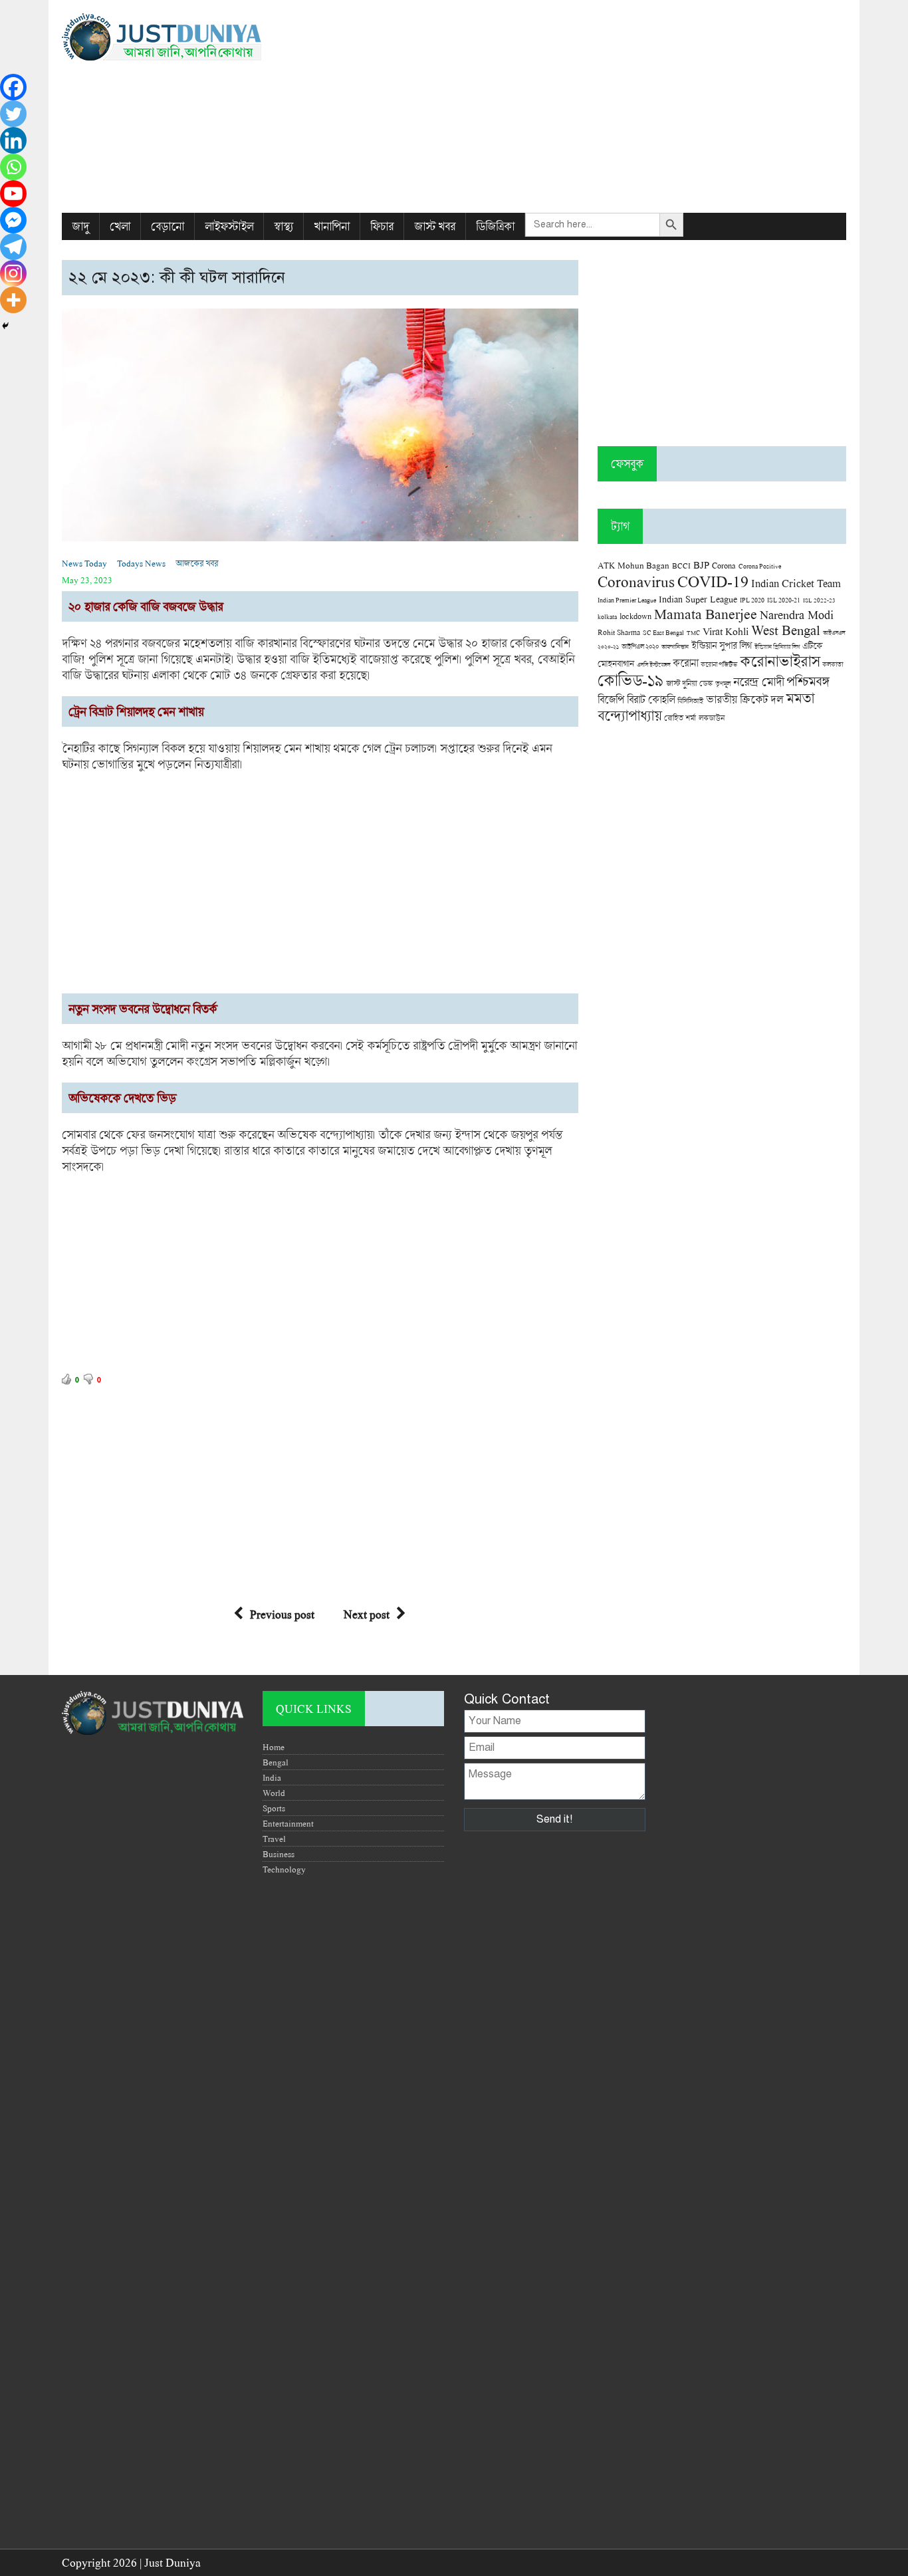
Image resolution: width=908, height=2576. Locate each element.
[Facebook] (13, 87)
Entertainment (288, 1823)
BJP (701, 565)
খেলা (120, 226)
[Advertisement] (588, 106)
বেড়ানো (168, 226)
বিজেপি (611, 699)
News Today (84, 563)
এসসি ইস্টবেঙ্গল (653, 665)
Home (274, 1747)
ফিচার (382, 226)
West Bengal (786, 630)
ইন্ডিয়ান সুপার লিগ (722, 645)
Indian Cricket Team (796, 583)
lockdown (635, 616)
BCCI (681, 566)
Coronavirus (636, 581)
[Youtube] (13, 193)
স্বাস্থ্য (284, 226)
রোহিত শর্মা (680, 718)
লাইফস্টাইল (229, 226)
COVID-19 (713, 581)
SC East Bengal (663, 633)
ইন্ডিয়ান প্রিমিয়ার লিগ (777, 647)
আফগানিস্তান (675, 647)
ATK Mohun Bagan (633, 565)
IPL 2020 (752, 600)
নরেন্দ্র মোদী (758, 682)
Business (279, 1854)
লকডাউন (712, 717)
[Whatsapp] (13, 167)
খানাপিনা (332, 226)
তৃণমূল (723, 684)
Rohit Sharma (619, 632)
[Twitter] (13, 114)
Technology (284, 1869)
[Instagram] (13, 273)
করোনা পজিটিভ (719, 665)
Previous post (282, 1614)
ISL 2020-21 (784, 600)
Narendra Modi (797, 614)
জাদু (80, 226)
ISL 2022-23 (819, 600)
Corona (724, 566)
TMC (693, 633)
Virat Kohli (726, 631)
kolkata (607, 616)
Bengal (276, 1762)
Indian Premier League (627, 600)
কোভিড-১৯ (630, 680)
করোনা (685, 663)
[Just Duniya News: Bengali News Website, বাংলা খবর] (186, 37)
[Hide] (5, 326)
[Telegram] (13, 247)
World (274, 1793)
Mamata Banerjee (706, 613)
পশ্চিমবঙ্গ (808, 681)
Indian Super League (698, 599)
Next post (367, 1614)
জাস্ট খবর (435, 226)
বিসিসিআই (690, 701)
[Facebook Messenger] (13, 220)
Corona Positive (760, 566)
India (272, 1777)
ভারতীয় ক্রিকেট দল (744, 699)
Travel (274, 1839)
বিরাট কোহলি (651, 700)
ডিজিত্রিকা (495, 226)
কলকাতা (833, 664)
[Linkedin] (13, 140)
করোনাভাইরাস (780, 661)
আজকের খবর (197, 563)
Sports (274, 1808)
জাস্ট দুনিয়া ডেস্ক (689, 683)
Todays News (141, 563)
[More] (13, 300)
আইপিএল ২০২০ (640, 646)
